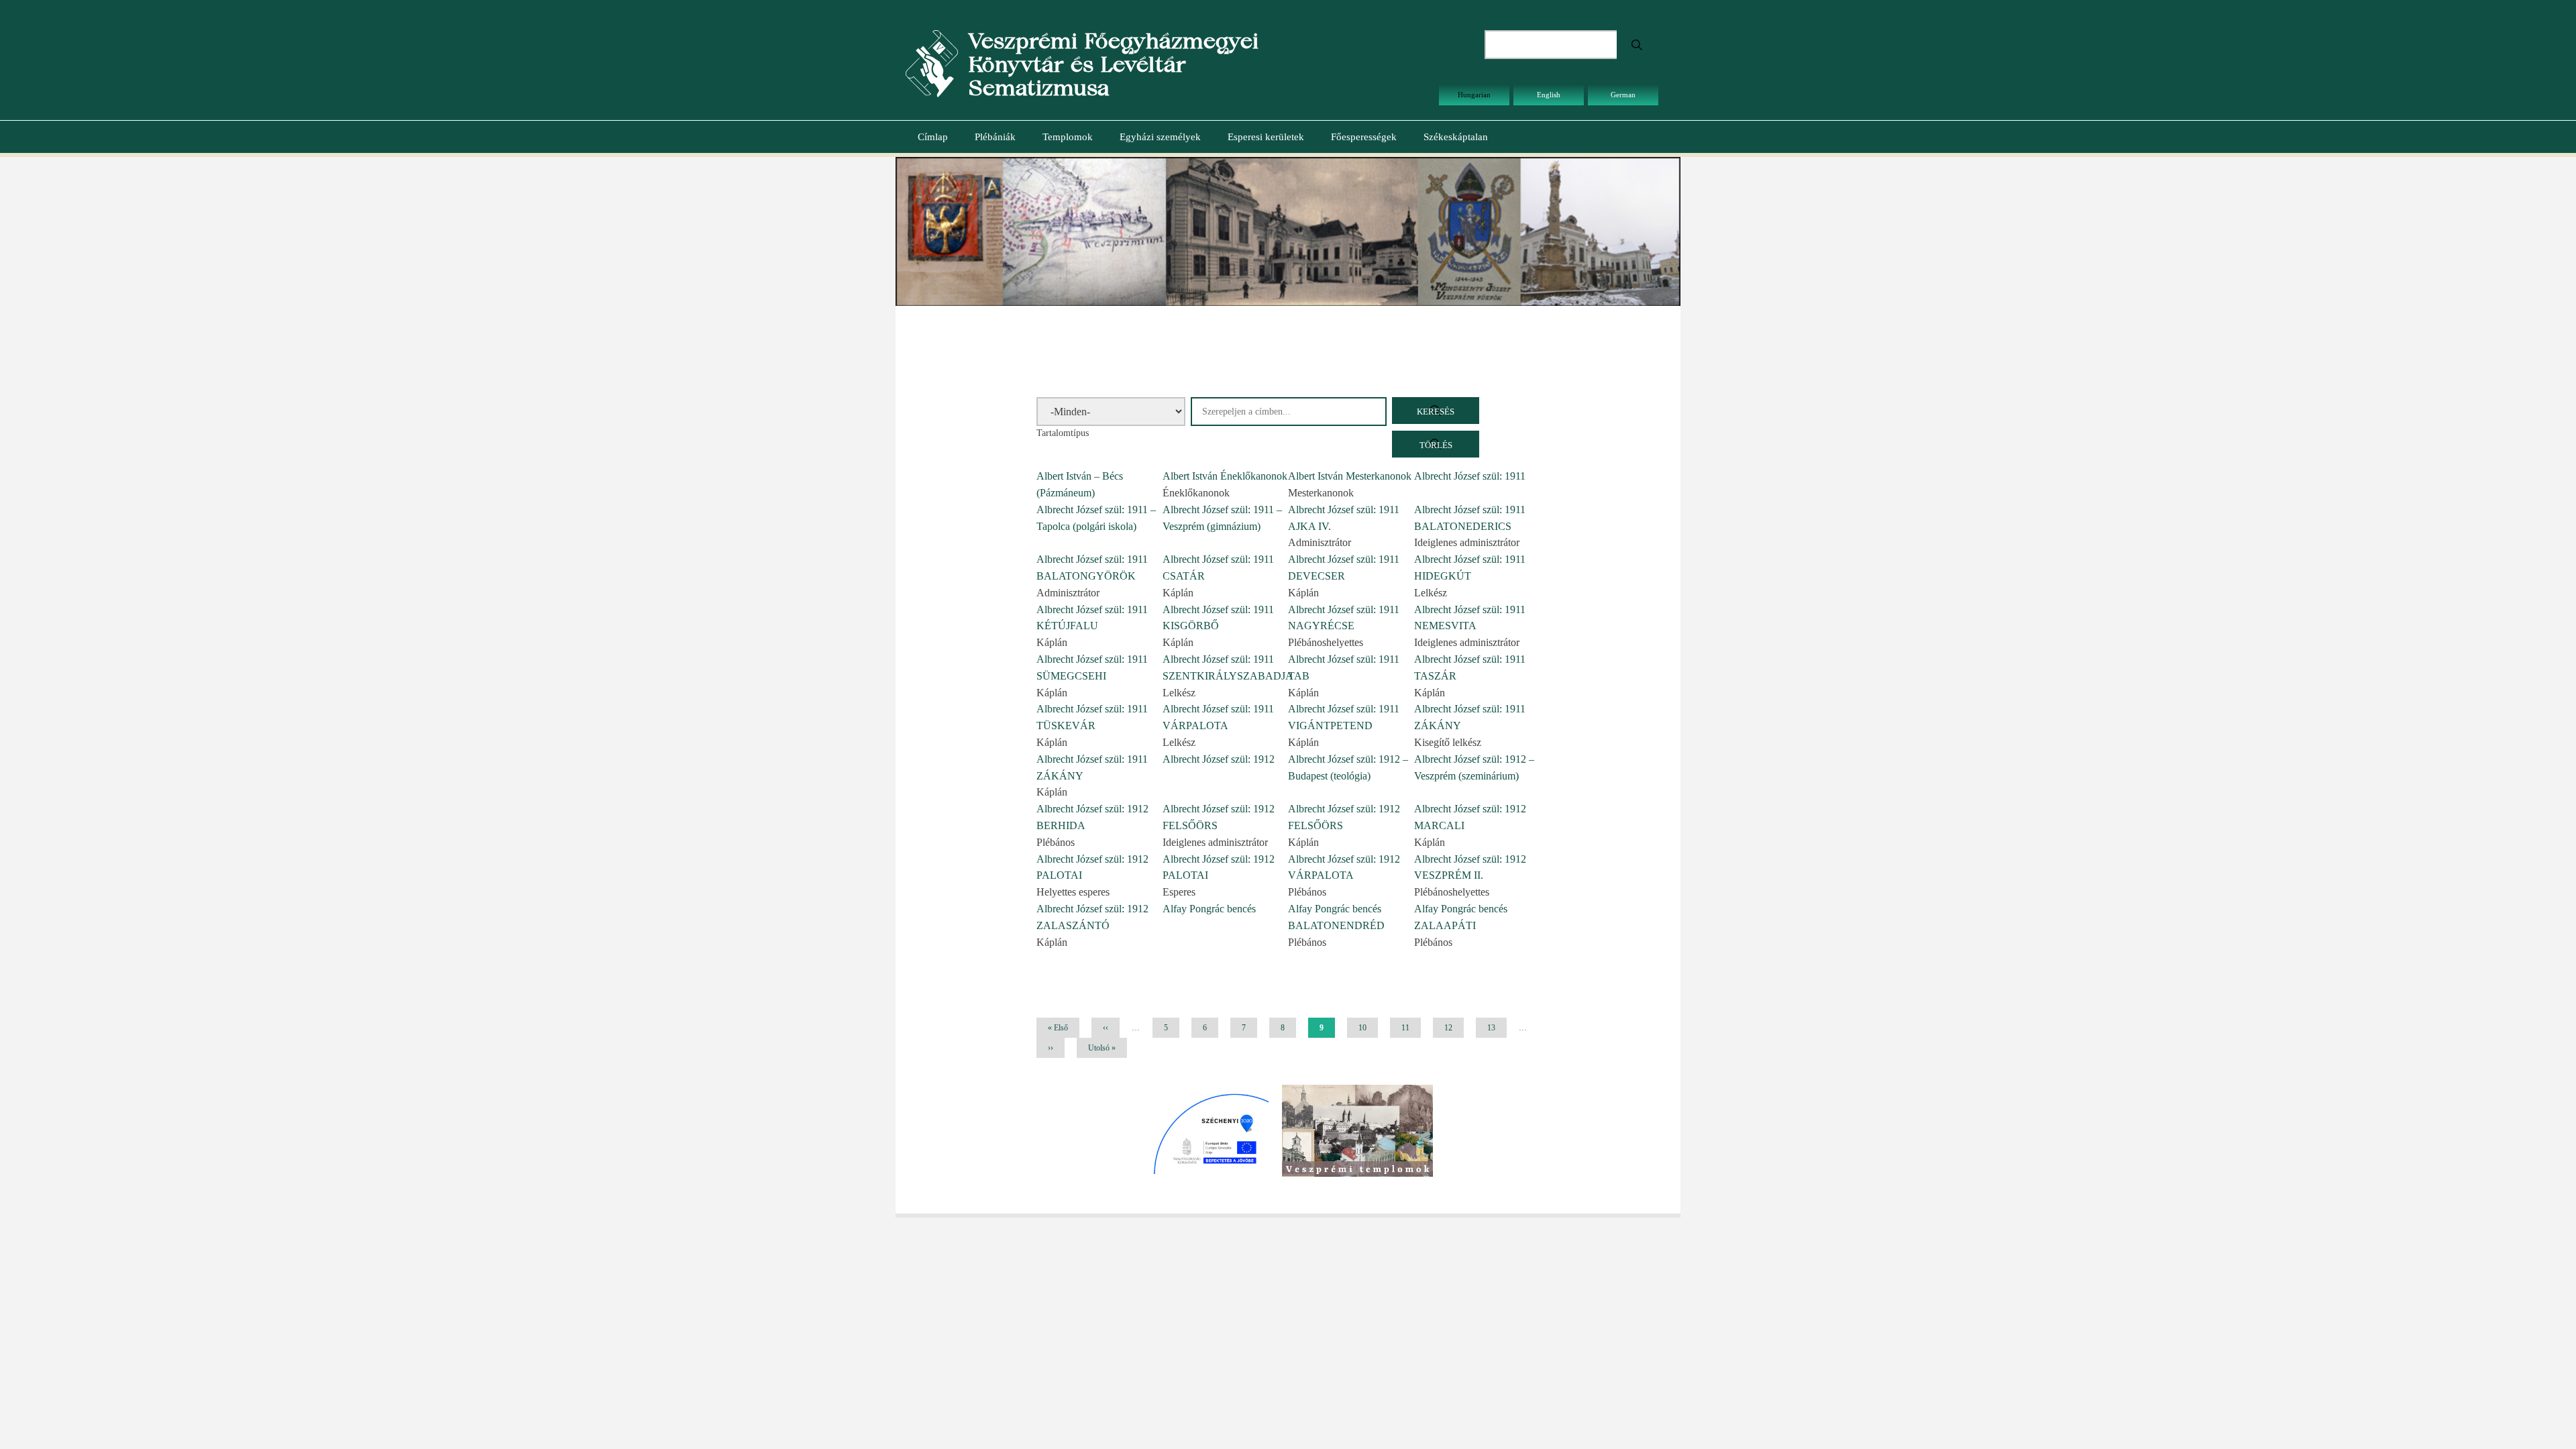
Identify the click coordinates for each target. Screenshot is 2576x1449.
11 (1410, 1028)
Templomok (1068, 137)
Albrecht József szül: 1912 (1219, 759)
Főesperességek (1364, 137)
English (1549, 95)
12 (1453, 1028)
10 (1367, 1028)
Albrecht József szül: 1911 (1470, 476)
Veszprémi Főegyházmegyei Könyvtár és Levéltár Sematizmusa (1113, 64)
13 (1496, 1028)
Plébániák (995, 137)
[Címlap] (932, 63)
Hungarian (1474, 95)
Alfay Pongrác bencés (1209, 909)
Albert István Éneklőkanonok (1225, 476)
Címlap (933, 137)
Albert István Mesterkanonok (1350, 476)
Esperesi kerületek (1266, 137)
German (1623, 95)
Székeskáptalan (1456, 137)
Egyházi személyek (1160, 137)
